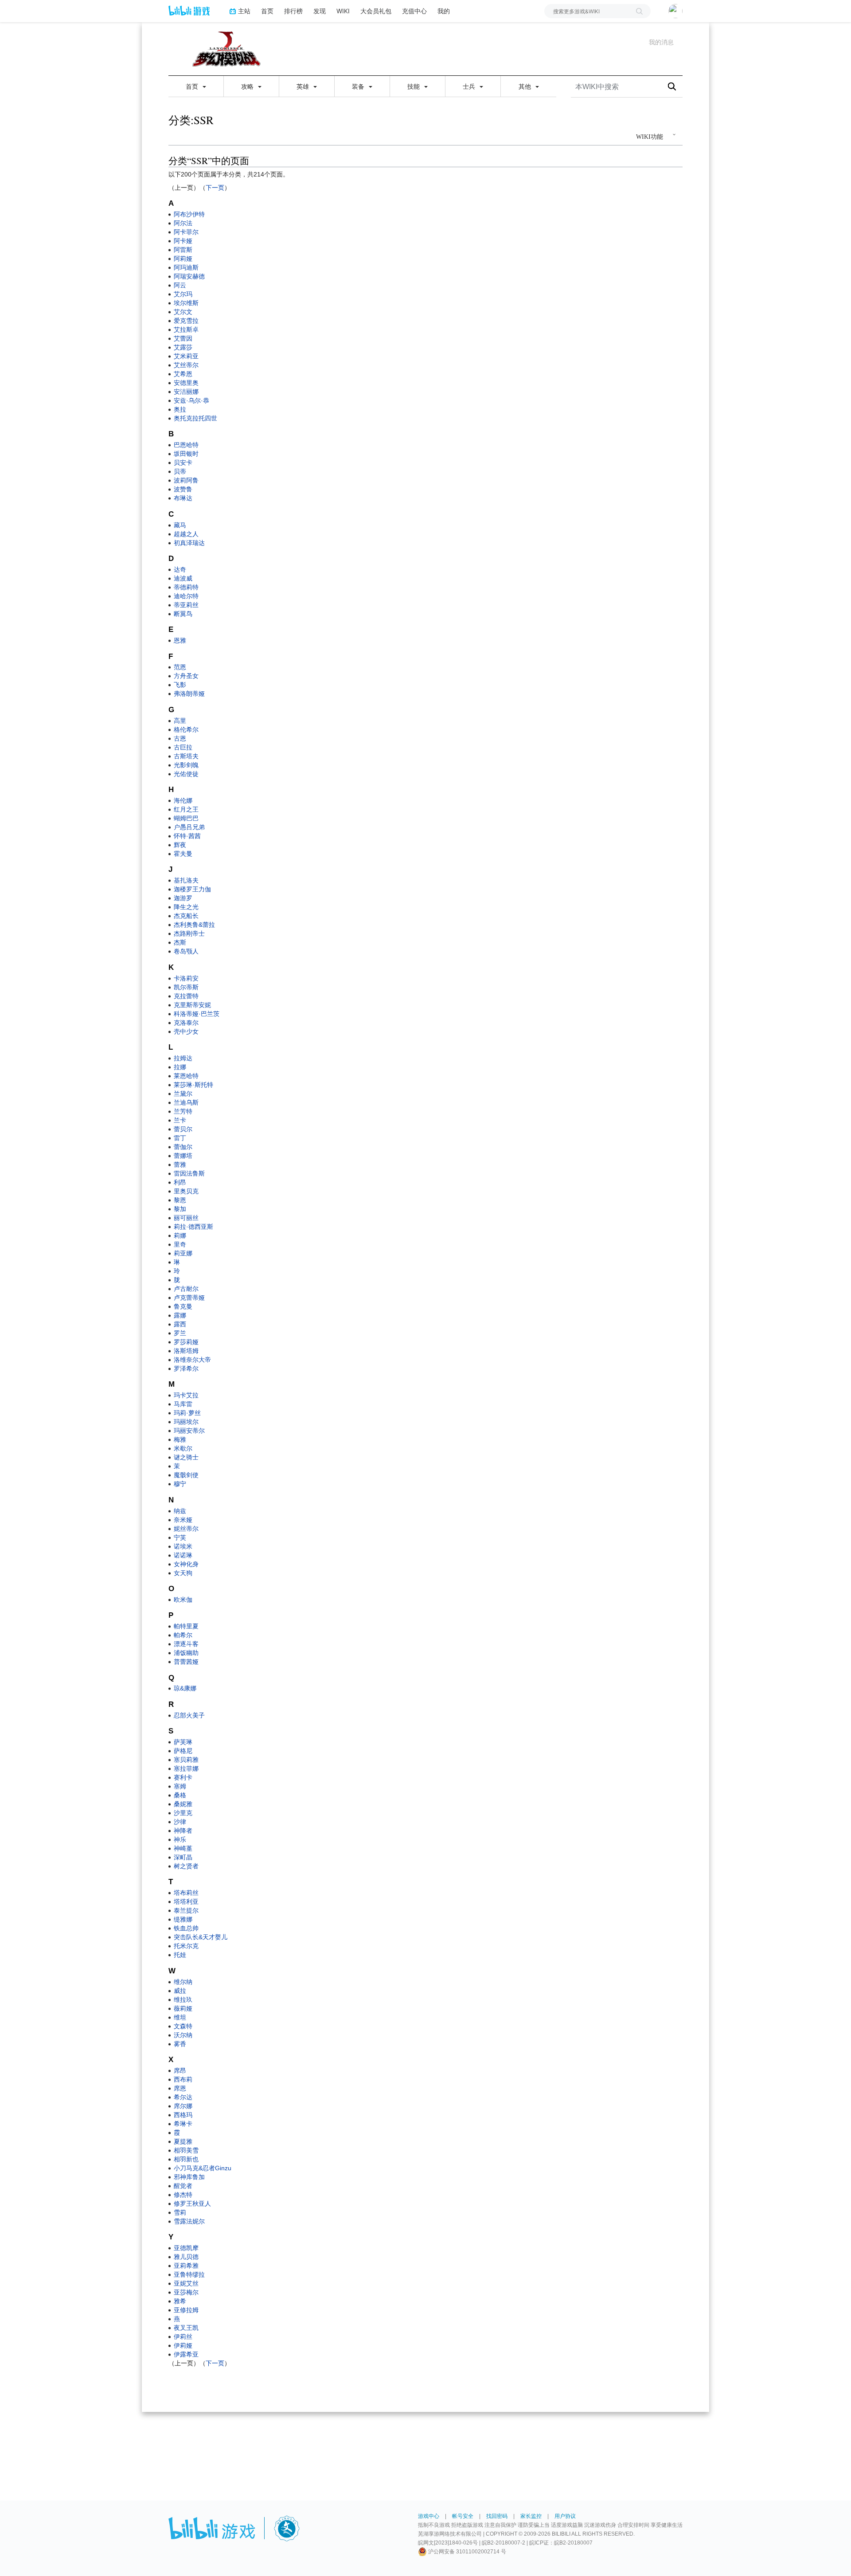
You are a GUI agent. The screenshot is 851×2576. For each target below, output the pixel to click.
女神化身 (186, 1564)
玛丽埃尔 (186, 1422)
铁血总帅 (186, 1928)
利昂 (180, 1182)
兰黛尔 (183, 1094)
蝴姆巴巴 (186, 818)
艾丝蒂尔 (186, 365)
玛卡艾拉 (186, 1395)
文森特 (183, 2026)
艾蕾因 (183, 338)
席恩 (180, 2088)
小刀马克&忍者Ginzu (203, 2168)
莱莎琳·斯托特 (193, 1085)
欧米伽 (183, 1600)
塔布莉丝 (186, 1893)
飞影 (180, 685)
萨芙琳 (183, 1742)
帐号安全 (463, 2516)
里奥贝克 (186, 1191)
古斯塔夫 (186, 756)
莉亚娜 (183, 1253)
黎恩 (180, 1200)
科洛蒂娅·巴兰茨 (197, 1014)
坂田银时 (186, 454)
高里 (180, 721)
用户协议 (565, 2516)
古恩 (180, 738)
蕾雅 (180, 1164)
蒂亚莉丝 (186, 605)
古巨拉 (183, 747)
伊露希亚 (186, 2354)
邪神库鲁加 (189, 2177)
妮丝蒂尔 (186, 1529)
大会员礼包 (376, 11)
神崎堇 (183, 1848)
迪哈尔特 (186, 596)
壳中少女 (186, 1031)
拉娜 (180, 1067)
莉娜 (180, 1235)
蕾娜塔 (183, 1156)
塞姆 (180, 1786)
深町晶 (183, 1857)
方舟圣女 (186, 676)
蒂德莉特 (186, 587)
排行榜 (293, 11)
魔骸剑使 (186, 1475)
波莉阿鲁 (186, 480)
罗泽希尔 (186, 1368)
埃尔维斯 (186, 303)
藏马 (180, 525)
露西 (180, 1324)
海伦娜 (183, 800)
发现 (320, 11)
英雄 (304, 86)
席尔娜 (183, 2106)
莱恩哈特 (186, 1076)
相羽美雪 (186, 2150)
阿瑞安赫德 (189, 276)
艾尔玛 (183, 294)
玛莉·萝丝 (187, 1413)
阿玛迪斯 (186, 267)
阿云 (180, 285)
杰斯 (180, 942)
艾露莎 (183, 347)
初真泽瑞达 (189, 543)
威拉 (180, 1991)
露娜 (180, 1315)
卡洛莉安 (186, 978)
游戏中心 (429, 2516)
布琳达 (183, 498)
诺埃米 (183, 1546)
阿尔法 (183, 223)
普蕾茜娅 (186, 1662)
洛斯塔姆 (186, 1351)
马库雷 (183, 1404)
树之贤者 (186, 1866)
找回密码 (497, 2516)
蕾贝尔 (183, 1129)
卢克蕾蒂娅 (189, 1298)
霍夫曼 (183, 854)
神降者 (183, 1831)
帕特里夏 (186, 1626)
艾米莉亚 (186, 356)
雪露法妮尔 (189, 2221)
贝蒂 (180, 471)
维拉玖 (183, 2000)
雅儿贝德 (186, 2257)
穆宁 (180, 1484)
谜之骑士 (186, 1457)
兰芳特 (183, 1111)
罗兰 (180, 1333)
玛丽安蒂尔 (189, 1431)
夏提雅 (183, 2141)
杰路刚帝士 (189, 933)
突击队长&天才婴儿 (201, 1937)
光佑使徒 (186, 774)
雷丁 (180, 1138)
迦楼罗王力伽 (192, 889)
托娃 (180, 1955)
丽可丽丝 (186, 1218)
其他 (526, 86)
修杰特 (183, 2195)
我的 (444, 11)
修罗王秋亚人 (192, 2204)
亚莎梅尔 (186, 2292)
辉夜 (180, 845)
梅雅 (180, 1439)
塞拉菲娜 (186, 1768)
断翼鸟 (183, 614)
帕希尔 (183, 1635)
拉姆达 (183, 1058)
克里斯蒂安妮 (192, 1005)
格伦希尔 (186, 729)
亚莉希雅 (186, 2266)
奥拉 (180, 409)
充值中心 (414, 11)
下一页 (215, 188)
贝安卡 (183, 463)
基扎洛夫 (186, 880)
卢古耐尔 (186, 1289)
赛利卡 (183, 1777)
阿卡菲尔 (186, 232)
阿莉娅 (183, 259)
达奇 (180, 569)
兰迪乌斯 (186, 1102)
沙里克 (183, 1813)
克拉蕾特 (186, 996)
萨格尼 (183, 1751)
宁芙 (180, 1537)
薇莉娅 (183, 2008)
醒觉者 (183, 2186)
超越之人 (186, 534)
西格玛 (183, 2115)
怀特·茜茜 (187, 836)
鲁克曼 (183, 1306)
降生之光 (186, 907)
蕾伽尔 (183, 1147)
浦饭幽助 (186, 1653)
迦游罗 (183, 898)
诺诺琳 (183, 1555)
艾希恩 (183, 374)
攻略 (248, 86)
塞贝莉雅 (186, 1760)
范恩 (180, 667)
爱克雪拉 (186, 321)
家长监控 (531, 2516)
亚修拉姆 (186, 2310)
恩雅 (180, 640)
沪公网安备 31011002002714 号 (466, 2552)
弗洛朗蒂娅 (189, 694)
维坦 (180, 2017)
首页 (267, 11)
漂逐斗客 (186, 1644)
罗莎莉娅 (186, 1342)
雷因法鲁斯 (189, 1173)
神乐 (180, 1839)
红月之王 (186, 809)
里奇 (180, 1244)
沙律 (180, 1822)
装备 (359, 86)
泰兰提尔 (186, 1910)
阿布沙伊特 (189, 214)
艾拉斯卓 (186, 329)
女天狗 (183, 1573)
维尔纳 (183, 1982)
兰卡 (180, 1120)
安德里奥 (186, 383)
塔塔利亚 (186, 1902)
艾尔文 (183, 312)
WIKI (343, 11)
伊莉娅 (183, 2345)
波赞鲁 (183, 489)
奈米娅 (183, 1520)
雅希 (180, 2301)
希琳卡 (183, 2124)
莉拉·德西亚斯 (193, 1227)
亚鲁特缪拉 (189, 2274)
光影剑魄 (186, 765)
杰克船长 (186, 916)
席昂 (180, 2070)
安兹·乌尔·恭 (191, 400)
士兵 (470, 86)
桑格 (180, 1795)
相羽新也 (186, 2159)
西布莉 (183, 2079)
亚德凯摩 (186, 2248)
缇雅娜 (183, 1919)
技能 (414, 86)
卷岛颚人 (186, 951)
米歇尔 (183, 1448)
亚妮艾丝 (186, 2283)
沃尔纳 (183, 2035)
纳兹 (180, 1511)
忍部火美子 (189, 1715)
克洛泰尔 (186, 1023)
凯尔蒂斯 (186, 987)
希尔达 (183, 2097)
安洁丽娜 (186, 392)
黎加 (180, 1209)
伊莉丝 (183, 2337)
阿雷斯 (183, 250)
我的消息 (661, 42)
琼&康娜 (185, 1688)
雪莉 (180, 2212)
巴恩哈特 (186, 445)
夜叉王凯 (186, 2328)
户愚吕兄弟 (189, 827)
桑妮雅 (183, 1804)
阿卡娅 (183, 241)
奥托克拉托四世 (195, 418)
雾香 (180, 2044)
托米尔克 (186, 1946)
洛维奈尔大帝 (192, 1360)
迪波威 (183, 578)
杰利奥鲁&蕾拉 (194, 925)
